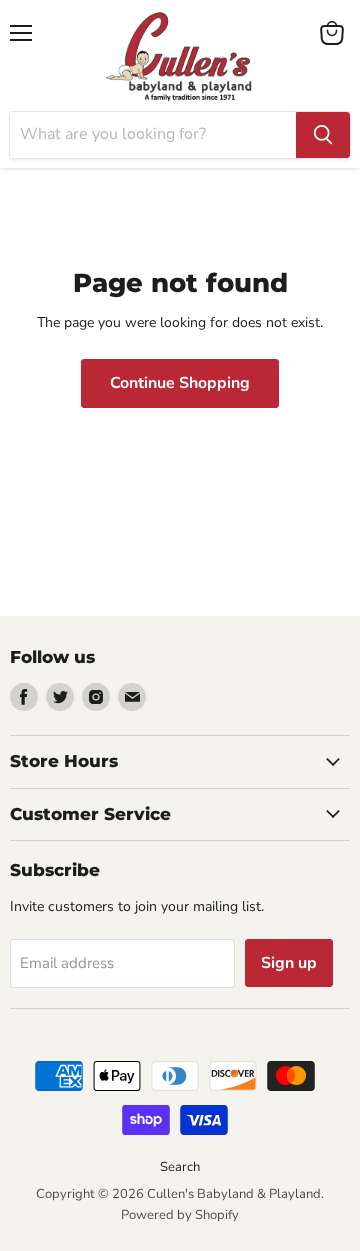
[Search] (323, 135)
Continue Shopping (180, 383)
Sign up (289, 963)
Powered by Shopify (180, 1215)
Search (180, 1167)
